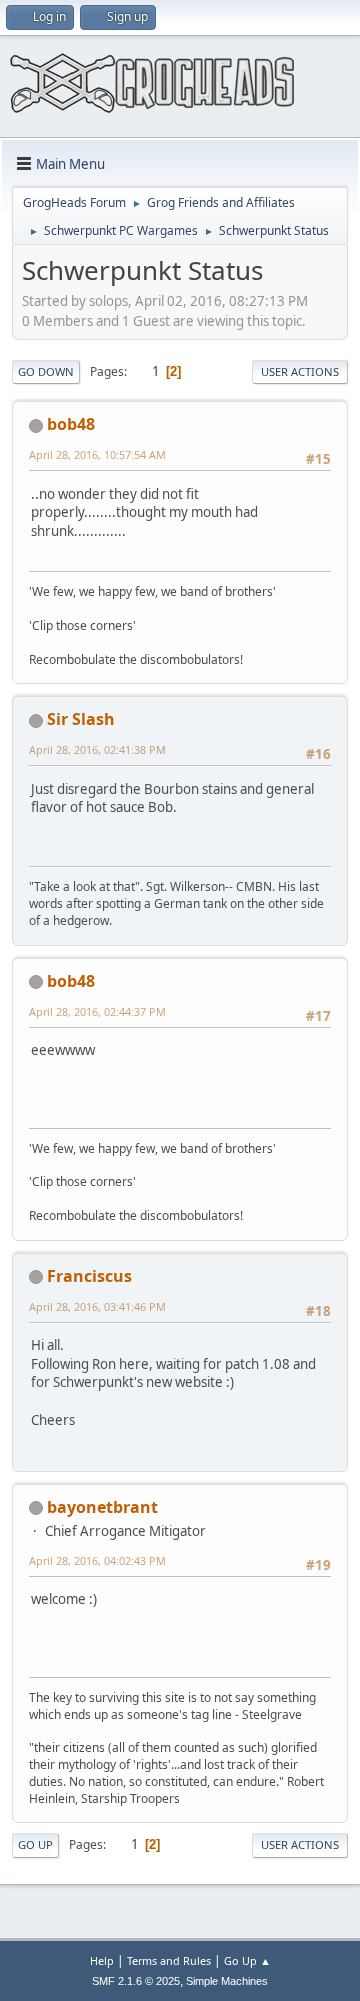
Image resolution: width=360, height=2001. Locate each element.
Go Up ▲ (247, 1960)
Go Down (46, 371)
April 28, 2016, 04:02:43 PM (97, 1560)
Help (102, 1960)
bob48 (71, 424)
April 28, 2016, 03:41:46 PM (97, 1306)
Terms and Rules (169, 1960)
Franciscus (89, 1276)
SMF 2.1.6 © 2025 (136, 1981)
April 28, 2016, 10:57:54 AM (97, 454)
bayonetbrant (102, 1507)
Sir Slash (81, 719)
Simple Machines (227, 1981)
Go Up (35, 1844)
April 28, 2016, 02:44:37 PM (97, 1011)
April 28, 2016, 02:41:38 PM (97, 749)
